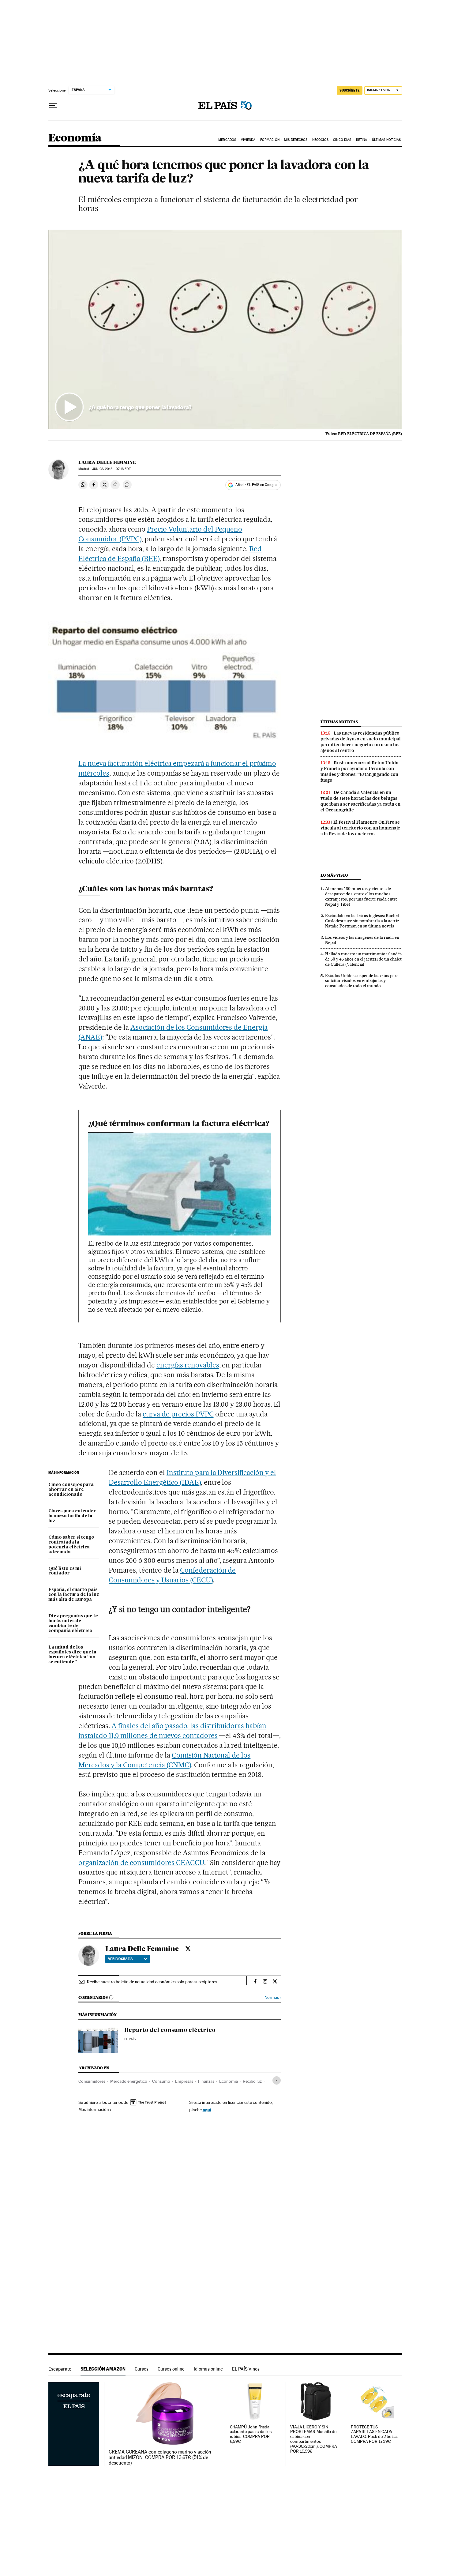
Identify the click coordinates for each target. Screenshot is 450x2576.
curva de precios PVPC (178, 1414)
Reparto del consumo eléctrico (170, 2030)
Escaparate (60, 2369)
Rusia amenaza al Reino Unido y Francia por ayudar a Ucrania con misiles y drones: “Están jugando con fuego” (360, 771)
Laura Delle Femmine (107, 462)
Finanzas (206, 2081)
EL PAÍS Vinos (246, 2369)
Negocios (320, 140)
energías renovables (188, 1365)
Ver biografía (120, 1959)
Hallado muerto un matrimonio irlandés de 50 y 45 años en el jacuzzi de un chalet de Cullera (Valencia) (363, 959)
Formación (270, 140)
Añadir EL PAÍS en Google (256, 485)
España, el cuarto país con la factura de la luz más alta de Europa (74, 1595)
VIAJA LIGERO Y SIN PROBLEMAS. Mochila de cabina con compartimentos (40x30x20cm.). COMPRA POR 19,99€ (313, 2439)
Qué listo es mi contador (65, 1571)
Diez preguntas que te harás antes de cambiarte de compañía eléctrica (73, 1623)
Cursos (142, 2369)
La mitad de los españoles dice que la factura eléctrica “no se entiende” (72, 1655)
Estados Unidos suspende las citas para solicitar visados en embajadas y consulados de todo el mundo (362, 981)
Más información (94, 2109)
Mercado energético (129, 2081)
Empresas (184, 2081)
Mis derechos (296, 140)
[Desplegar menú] (53, 106)
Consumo (161, 2081)
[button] (225, 329)
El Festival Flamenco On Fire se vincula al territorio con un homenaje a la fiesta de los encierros (360, 828)
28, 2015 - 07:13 (111, 469)
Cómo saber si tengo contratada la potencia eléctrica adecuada (71, 1545)
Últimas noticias (339, 722)
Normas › (273, 1997)
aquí (207, 2110)
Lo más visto (334, 875)
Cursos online (171, 2369)
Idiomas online (208, 2369)
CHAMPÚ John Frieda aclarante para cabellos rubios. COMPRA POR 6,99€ (251, 2434)
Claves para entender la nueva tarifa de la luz (72, 1516)
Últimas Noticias (386, 140)
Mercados (227, 140)
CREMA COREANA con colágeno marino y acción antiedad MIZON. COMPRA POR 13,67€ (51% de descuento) (160, 2458)
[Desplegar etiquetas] (277, 2080)
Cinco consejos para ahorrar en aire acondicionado (71, 1490)
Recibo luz (252, 2081)
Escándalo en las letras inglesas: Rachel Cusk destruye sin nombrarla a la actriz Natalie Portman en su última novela (362, 921)
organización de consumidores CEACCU (141, 1863)
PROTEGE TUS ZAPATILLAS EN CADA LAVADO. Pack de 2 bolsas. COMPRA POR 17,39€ (375, 2434)
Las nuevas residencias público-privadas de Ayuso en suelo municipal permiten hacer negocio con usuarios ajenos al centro (361, 742)
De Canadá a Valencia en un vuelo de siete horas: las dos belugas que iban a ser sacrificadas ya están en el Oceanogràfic (360, 801)
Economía (75, 138)
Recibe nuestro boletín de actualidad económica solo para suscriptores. (152, 1982)
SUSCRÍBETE (350, 90)
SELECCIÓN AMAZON (103, 2369)
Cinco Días (342, 140)
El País (130, 2039)
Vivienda (248, 140)
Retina (362, 140)
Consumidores (92, 2081)
